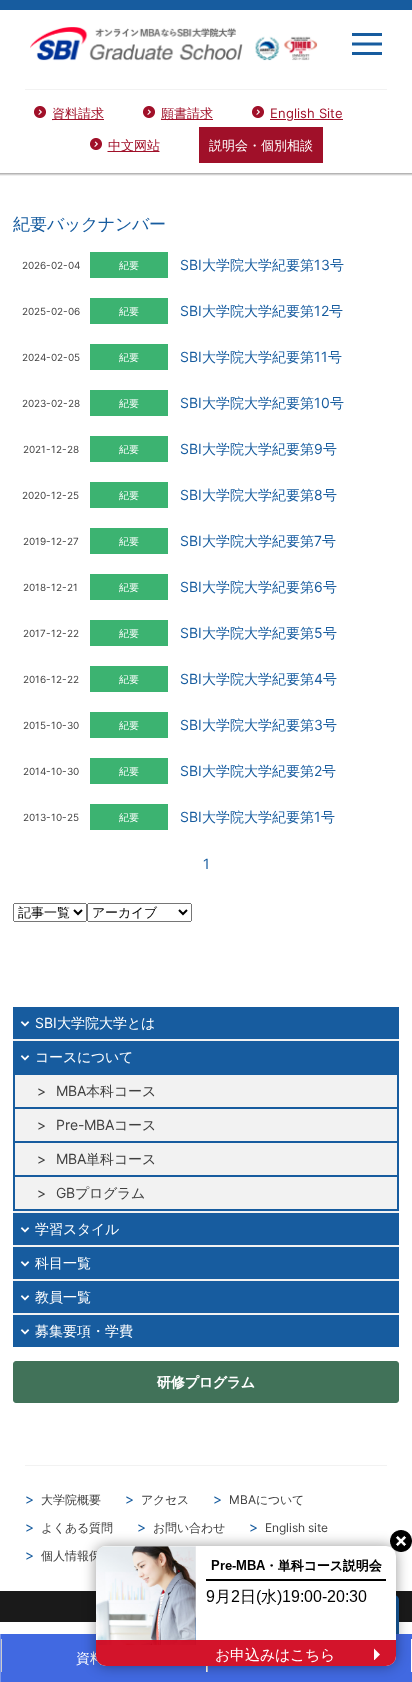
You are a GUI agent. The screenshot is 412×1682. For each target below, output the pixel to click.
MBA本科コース (106, 1090)
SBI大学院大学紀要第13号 (262, 264)
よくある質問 (77, 1527)
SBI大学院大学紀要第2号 (258, 770)
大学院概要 (71, 1499)
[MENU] (367, 44)
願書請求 (187, 113)
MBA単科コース (106, 1158)
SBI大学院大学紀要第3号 (258, 724)
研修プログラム (206, 1381)
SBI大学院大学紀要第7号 (258, 540)
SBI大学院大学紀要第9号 (258, 448)
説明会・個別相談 (261, 145)
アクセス (165, 1499)
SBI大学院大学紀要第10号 (262, 402)
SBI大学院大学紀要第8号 (258, 494)
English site (296, 1527)
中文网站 (134, 145)
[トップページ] (173, 43)
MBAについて (266, 1499)
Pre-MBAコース (106, 1124)
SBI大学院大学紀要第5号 (258, 632)
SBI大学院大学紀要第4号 (258, 678)
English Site (306, 113)
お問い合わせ (189, 1527)
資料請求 (78, 113)
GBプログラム (100, 1192)
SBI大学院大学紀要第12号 (261, 310)
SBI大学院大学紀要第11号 (261, 356)
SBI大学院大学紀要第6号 (258, 586)
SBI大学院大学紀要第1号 (257, 816)
